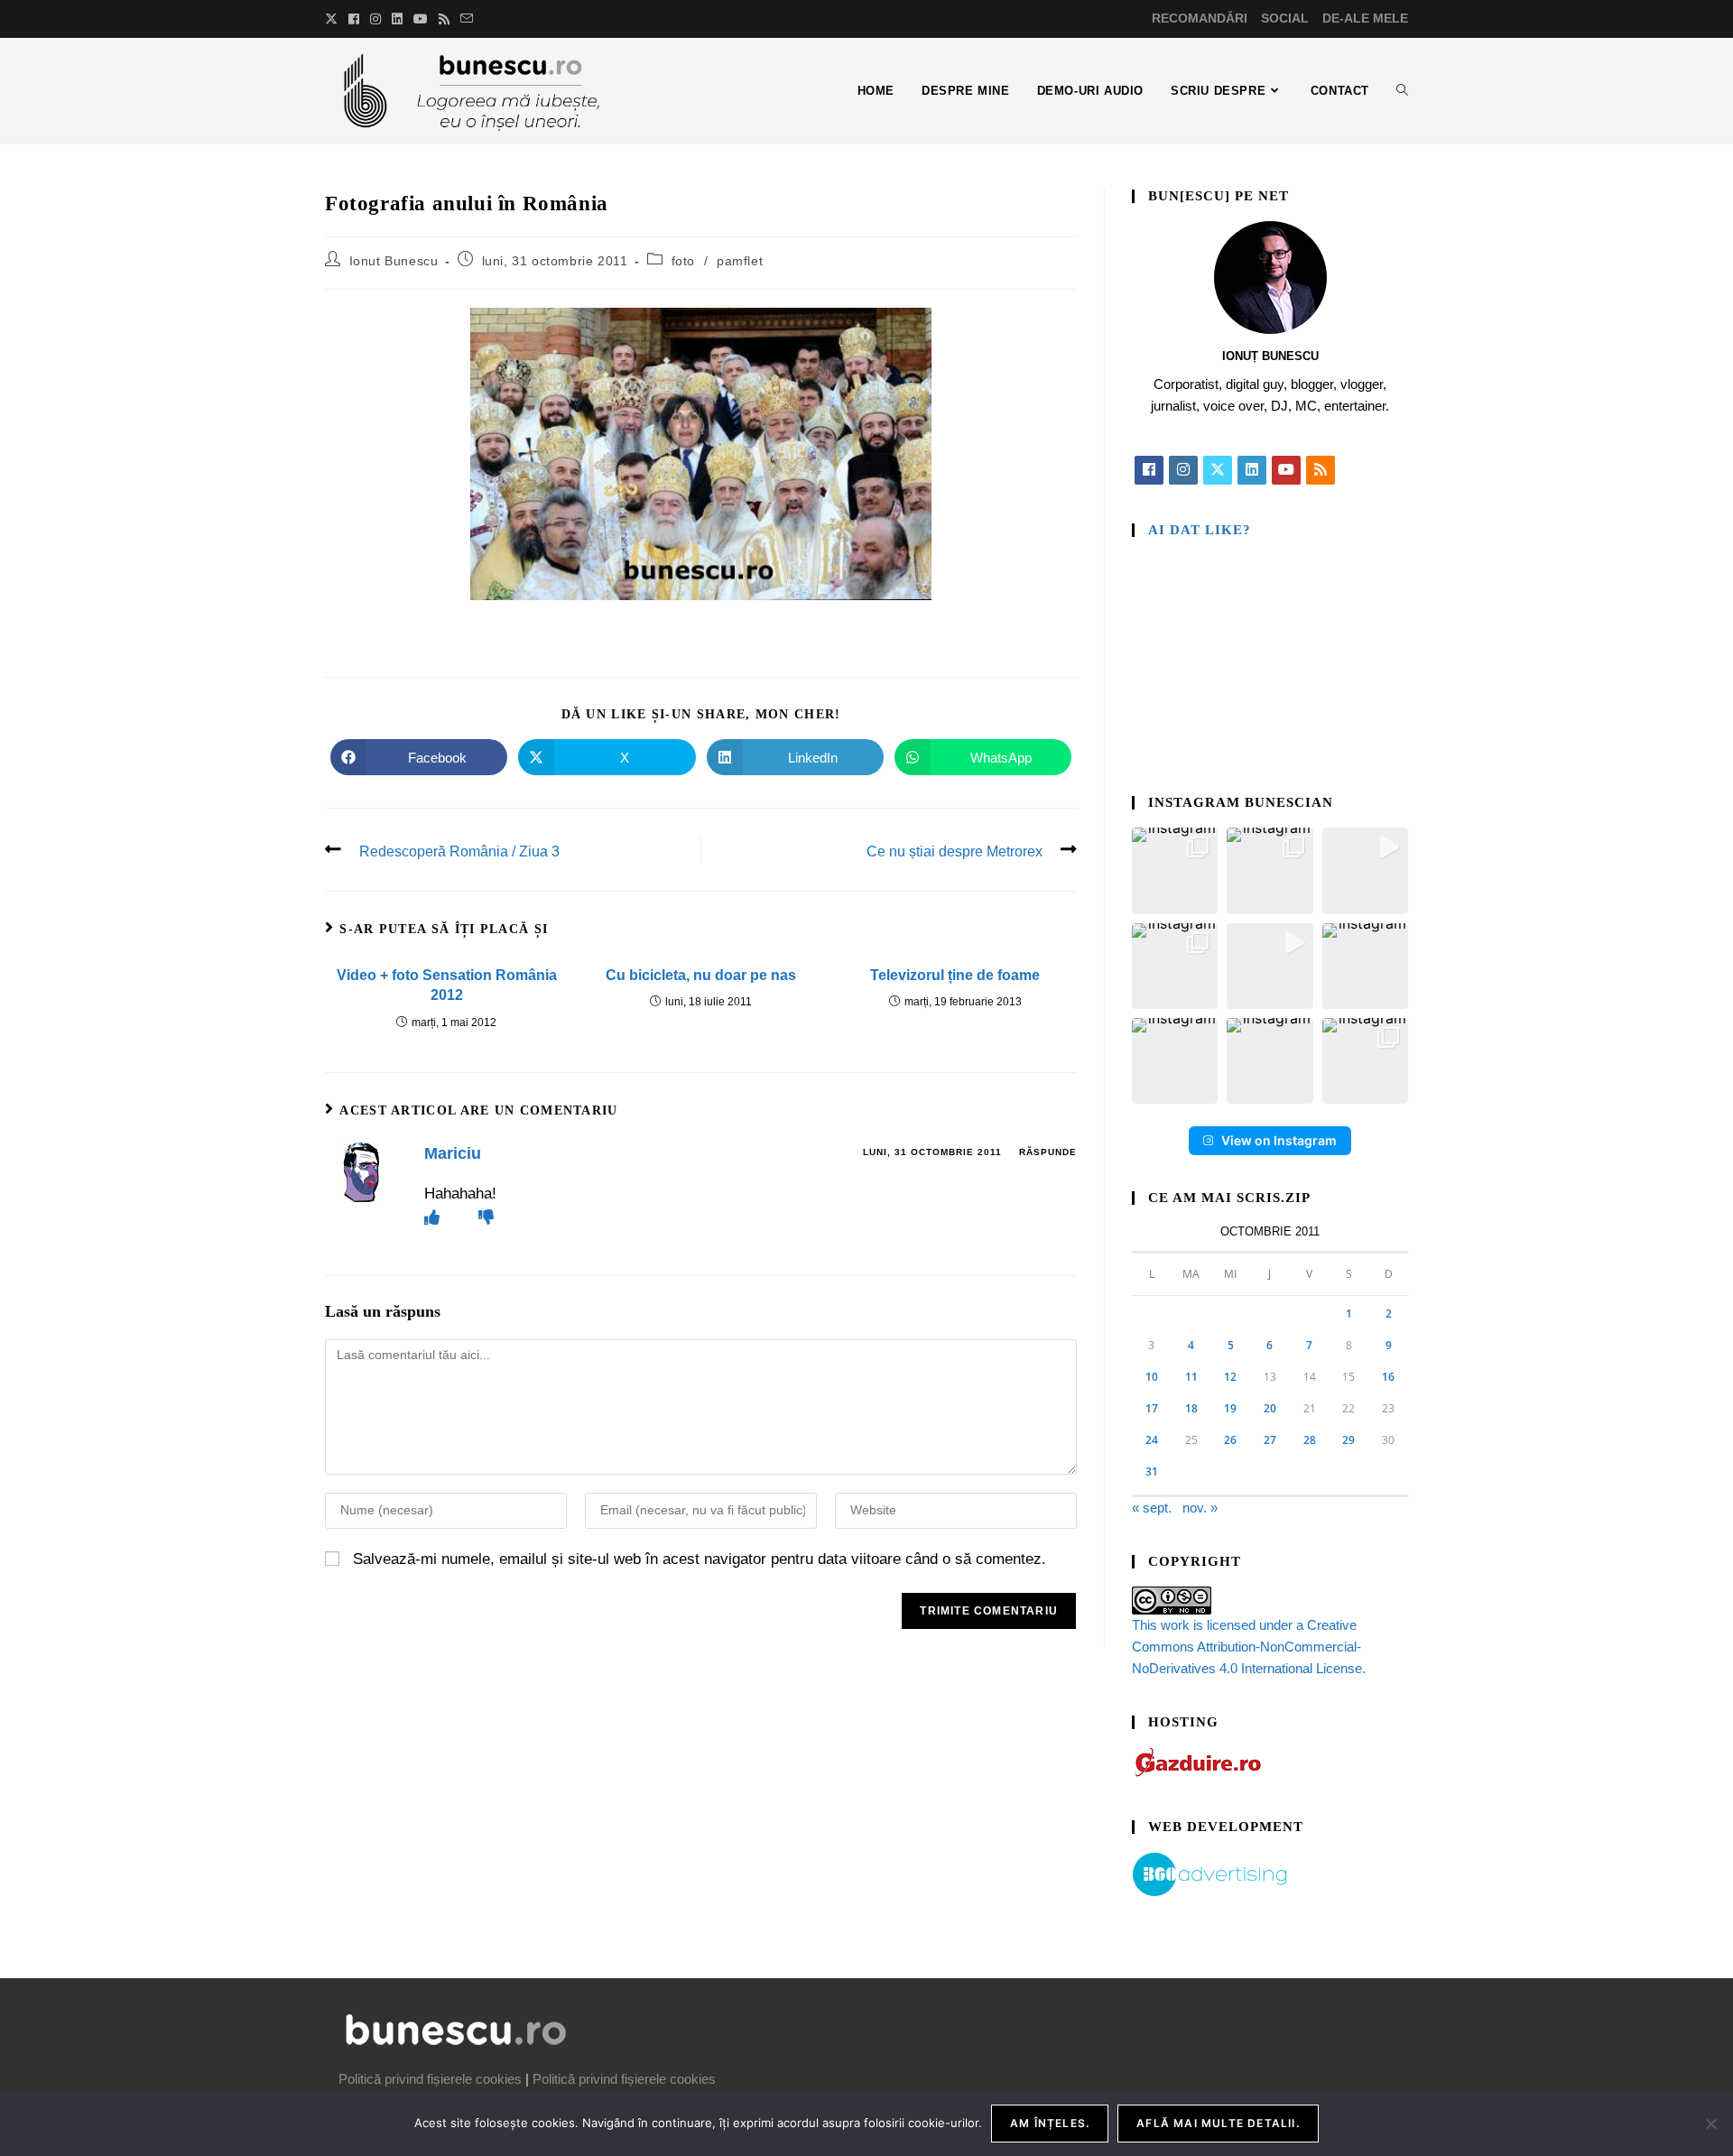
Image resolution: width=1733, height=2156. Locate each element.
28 (1310, 1440)
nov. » (1200, 1508)
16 (1388, 1377)
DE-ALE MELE (1365, 18)
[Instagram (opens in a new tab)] (375, 19)
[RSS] (1321, 470)
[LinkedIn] (1252, 470)
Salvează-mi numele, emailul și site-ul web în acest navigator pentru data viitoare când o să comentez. (700, 1559)
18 (1191, 1408)
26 (1230, 1440)
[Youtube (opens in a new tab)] (421, 19)
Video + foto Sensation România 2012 (447, 985)
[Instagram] (1183, 470)
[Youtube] (1286, 470)
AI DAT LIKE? (1200, 530)
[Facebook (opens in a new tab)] (354, 19)
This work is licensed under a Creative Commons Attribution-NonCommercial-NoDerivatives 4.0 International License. (1249, 1647)
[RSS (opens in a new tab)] (444, 19)
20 (1270, 1408)
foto (683, 261)
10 (1152, 1377)
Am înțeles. (1050, 2123)
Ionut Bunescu (394, 261)
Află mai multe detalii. (1218, 2123)
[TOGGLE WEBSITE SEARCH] (1402, 91)
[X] (1218, 470)
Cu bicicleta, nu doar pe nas (701, 975)
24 (1152, 1440)
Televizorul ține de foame (955, 975)
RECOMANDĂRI (1200, 18)
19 (1230, 1408)
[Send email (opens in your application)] (467, 19)
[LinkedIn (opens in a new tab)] (397, 19)
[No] (1710, 2124)
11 (1191, 1377)
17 (1152, 1408)
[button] (1175, 870)
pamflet (740, 261)
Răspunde (1048, 1152)
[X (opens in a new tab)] (334, 19)
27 (1270, 1440)
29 (1348, 1440)
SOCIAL (1285, 18)
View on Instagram (1279, 1140)
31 (1152, 1471)
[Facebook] (1149, 470)
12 (1230, 1377)
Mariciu (453, 1153)
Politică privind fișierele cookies (430, 2079)
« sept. (1152, 1508)
